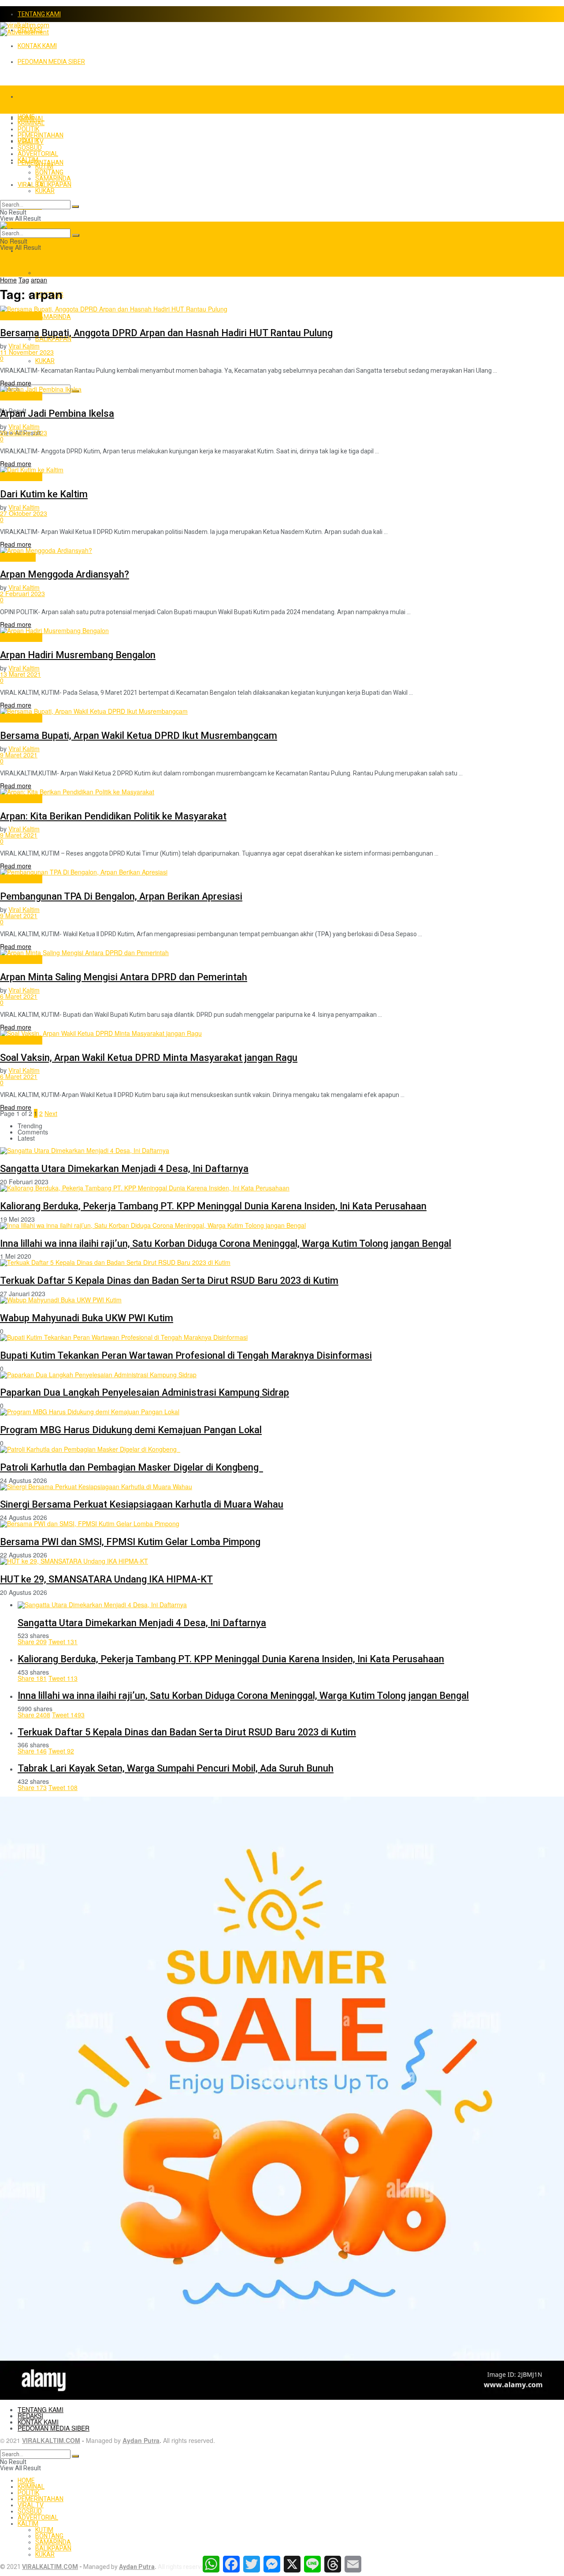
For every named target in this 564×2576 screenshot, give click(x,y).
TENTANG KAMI (39, 14)
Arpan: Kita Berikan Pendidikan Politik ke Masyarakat (113, 816)
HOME (26, 96)
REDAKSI (30, 2416)
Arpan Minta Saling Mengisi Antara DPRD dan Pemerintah (124, 977)
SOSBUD (30, 148)
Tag (24, 280)
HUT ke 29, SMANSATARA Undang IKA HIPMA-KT (106, 1579)
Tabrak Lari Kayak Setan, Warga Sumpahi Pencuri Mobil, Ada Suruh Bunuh (176, 1768)
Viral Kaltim (24, 346)
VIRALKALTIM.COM (51, 2440)
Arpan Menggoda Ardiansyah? (65, 574)
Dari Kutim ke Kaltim (44, 494)
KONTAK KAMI (37, 46)
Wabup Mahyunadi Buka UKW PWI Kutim (87, 1318)
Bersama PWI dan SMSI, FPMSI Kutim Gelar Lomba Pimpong (130, 1542)
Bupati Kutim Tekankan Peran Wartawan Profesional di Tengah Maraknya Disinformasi (186, 1355)
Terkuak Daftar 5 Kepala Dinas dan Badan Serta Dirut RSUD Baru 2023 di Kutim (169, 1281)
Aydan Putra (141, 2440)
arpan (39, 280)
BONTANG (49, 172)
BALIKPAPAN (53, 339)
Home (8, 280)
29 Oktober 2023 (24, 433)
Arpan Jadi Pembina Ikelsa (57, 413)
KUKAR (45, 361)
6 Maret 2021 (19, 996)
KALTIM (28, 251)
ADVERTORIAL (38, 154)
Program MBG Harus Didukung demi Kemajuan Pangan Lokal (131, 1430)
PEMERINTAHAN (41, 135)
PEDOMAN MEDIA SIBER (51, 62)
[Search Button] (75, 207)
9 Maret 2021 (19, 755)
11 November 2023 (27, 352)
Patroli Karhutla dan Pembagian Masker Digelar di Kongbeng (132, 1467)
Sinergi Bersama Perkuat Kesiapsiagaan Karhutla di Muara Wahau (142, 1504)
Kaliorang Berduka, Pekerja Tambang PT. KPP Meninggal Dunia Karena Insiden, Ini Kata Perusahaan (213, 1206)
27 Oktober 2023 (24, 513)
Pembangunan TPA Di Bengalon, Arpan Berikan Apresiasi (121, 896)
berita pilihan (18, 557)
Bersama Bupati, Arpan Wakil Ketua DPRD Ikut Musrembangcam (139, 736)
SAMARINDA (53, 317)
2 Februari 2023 (22, 593)
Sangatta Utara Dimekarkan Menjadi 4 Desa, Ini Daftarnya (124, 1169)
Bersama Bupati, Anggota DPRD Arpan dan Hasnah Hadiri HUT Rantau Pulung (166, 333)
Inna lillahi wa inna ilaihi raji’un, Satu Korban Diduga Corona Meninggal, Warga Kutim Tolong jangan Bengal (226, 1244)
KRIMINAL (31, 123)
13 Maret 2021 (20, 674)
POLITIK (28, 129)
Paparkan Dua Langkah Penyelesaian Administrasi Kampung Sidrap (145, 1392)
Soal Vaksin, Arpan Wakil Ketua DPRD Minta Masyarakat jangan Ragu (149, 1058)
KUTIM (44, 273)
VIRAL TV (31, 141)
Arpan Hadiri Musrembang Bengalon (78, 655)
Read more (16, 383)
